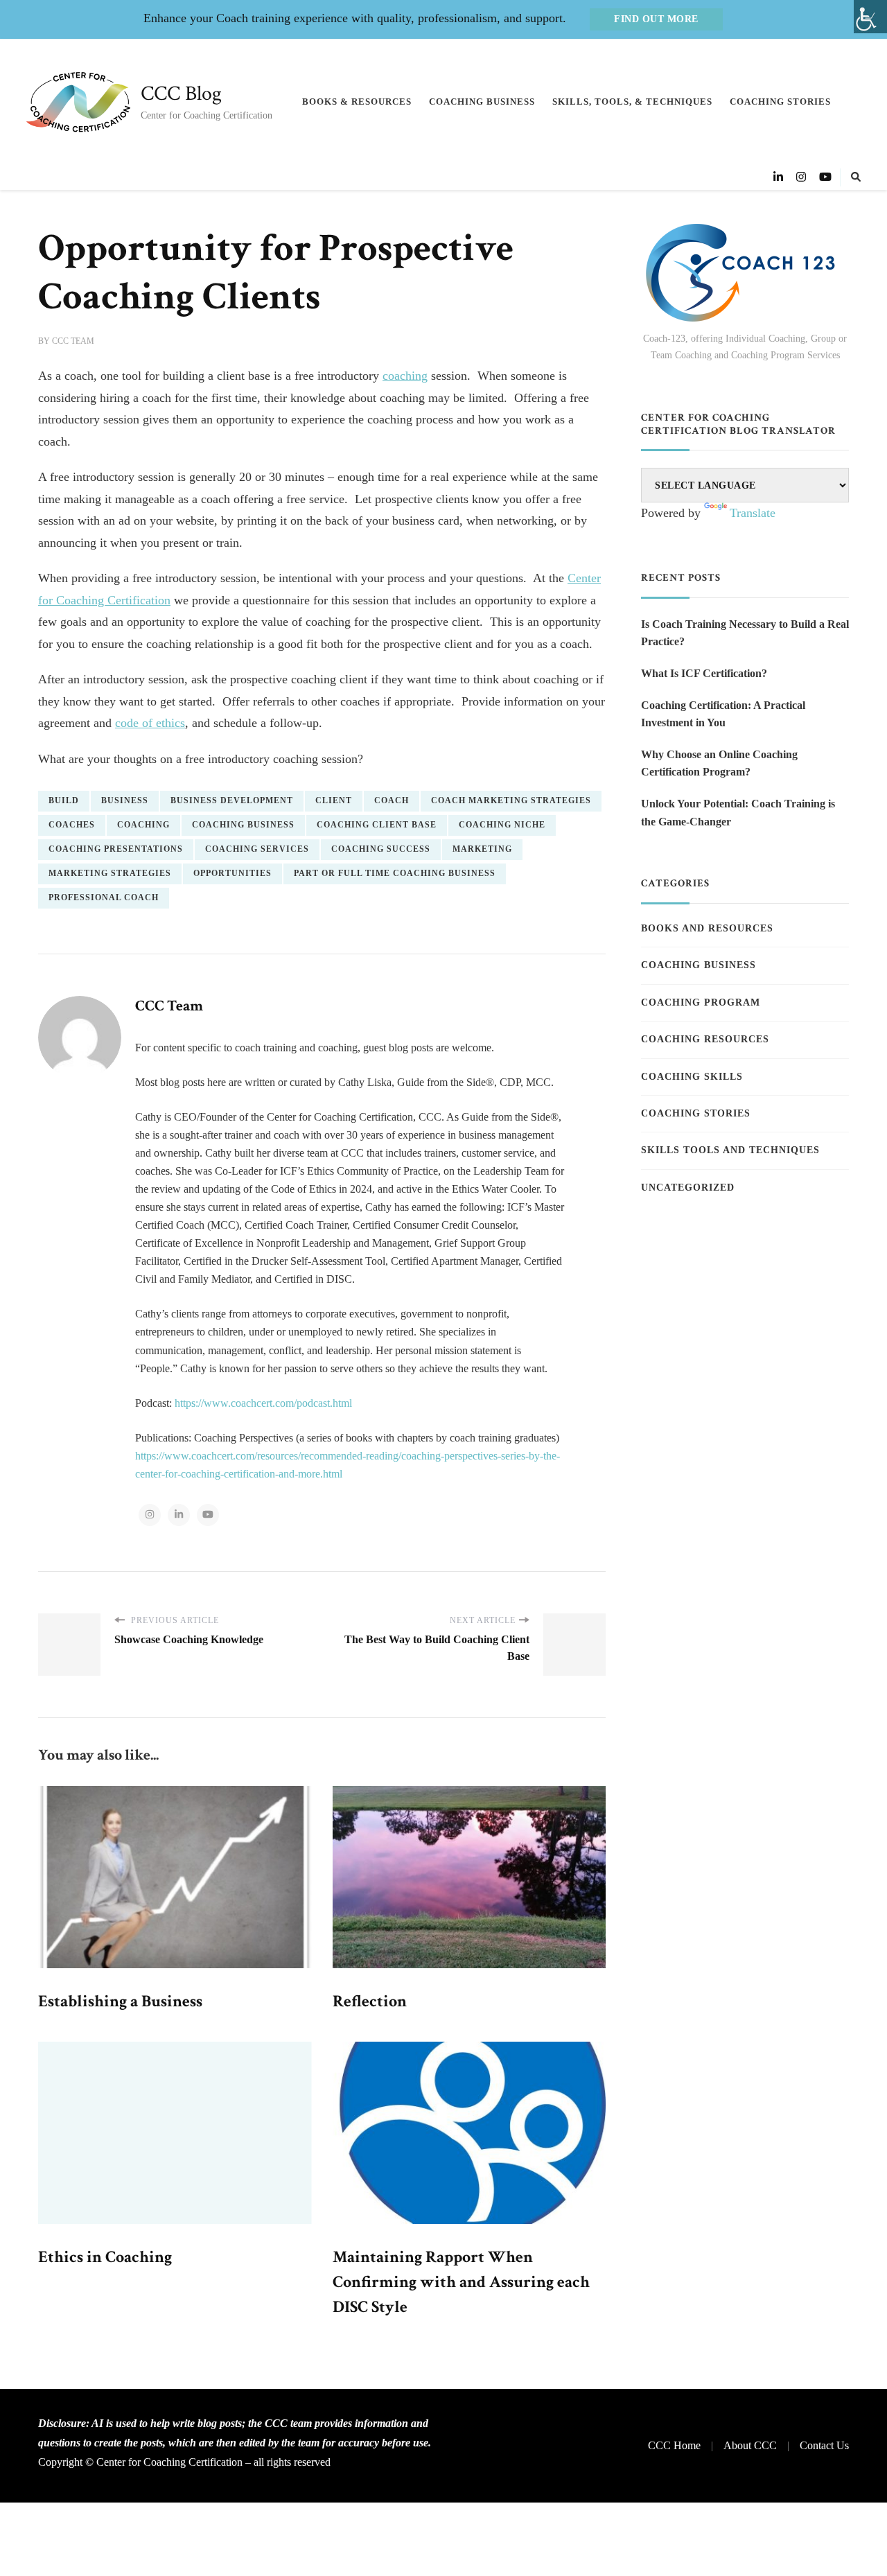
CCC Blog (181, 94)
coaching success (381, 849)
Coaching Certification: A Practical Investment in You (723, 714)
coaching (405, 376)
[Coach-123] (745, 273)
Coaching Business (482, 102)
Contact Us (824, 2445)
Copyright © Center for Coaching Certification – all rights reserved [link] (184, 2462)
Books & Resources (357, 102)
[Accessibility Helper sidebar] (870, 17)
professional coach (104, 897)
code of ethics (150, 723)
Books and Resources (707, 928)
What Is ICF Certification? (704, 673)
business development (232, 800)
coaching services (257, 849)
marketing (482, 849)
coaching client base (377, 825)
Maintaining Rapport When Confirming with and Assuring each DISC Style (461, 2282)
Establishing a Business (120, 2001)
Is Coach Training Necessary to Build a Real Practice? (745, 633)
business (125, 800)
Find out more (656, 19)
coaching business (243, 825)
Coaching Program (701, 1002)
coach (392, 800)
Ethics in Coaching (105, 2257)
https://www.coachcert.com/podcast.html (263, 1403)
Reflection (370, 2001)
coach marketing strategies (511, 800)
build (64, 800)
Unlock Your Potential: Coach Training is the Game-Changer (738, 813)
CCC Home (674, 2445)
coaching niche (502, 825)
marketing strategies (110, 873)
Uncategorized (688, 1188)
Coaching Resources (705, 1039)
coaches (72, 825)
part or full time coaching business (395, 873)
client (334, 800)
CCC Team (73, 341)
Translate (753, 513)
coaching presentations (116, 849)
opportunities (232, 873)
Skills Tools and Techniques (730, 1150)
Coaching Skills (692, 1077)
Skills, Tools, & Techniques (632, 102)
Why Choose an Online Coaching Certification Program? (719, 763)
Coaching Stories (780, 102)
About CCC (750, 2445)
